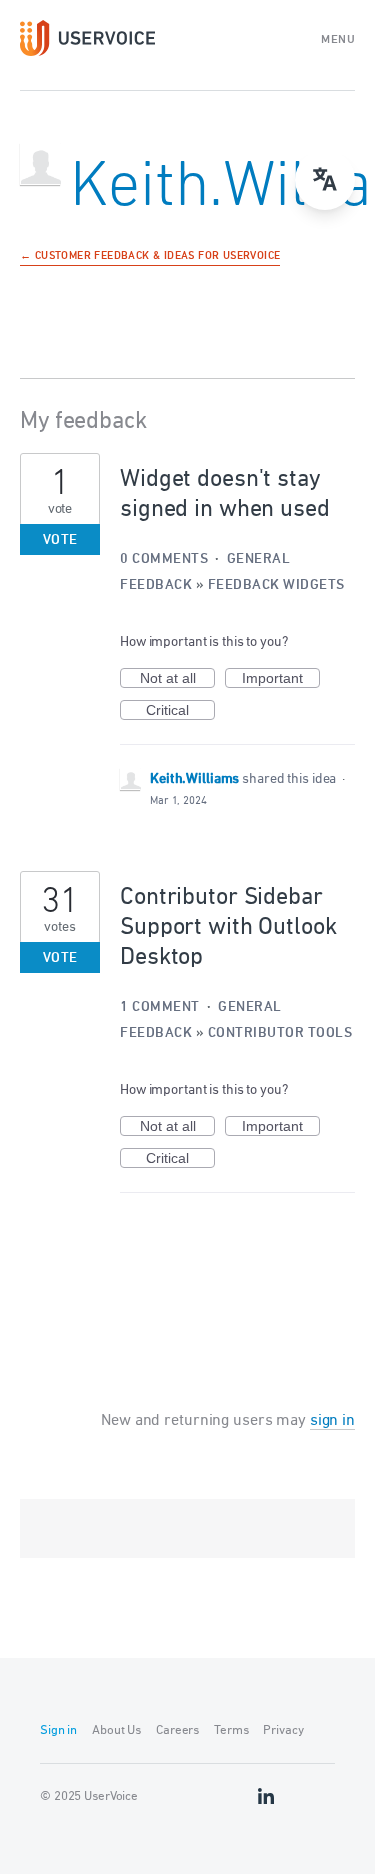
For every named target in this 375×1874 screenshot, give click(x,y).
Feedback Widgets (276, 585)
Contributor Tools (280, 1033)
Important (281, 679)
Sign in (58, 1730)
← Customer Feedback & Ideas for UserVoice (150, 257)
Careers (177, 1730)
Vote (60, 540)
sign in (332, 1421)
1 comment (160, 1007)
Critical (180, 711)
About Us (116, 1730)
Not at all (177, 679)
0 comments (164, 559)
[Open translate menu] (325, 180)
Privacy (283, 1730)
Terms (231, 1730)
